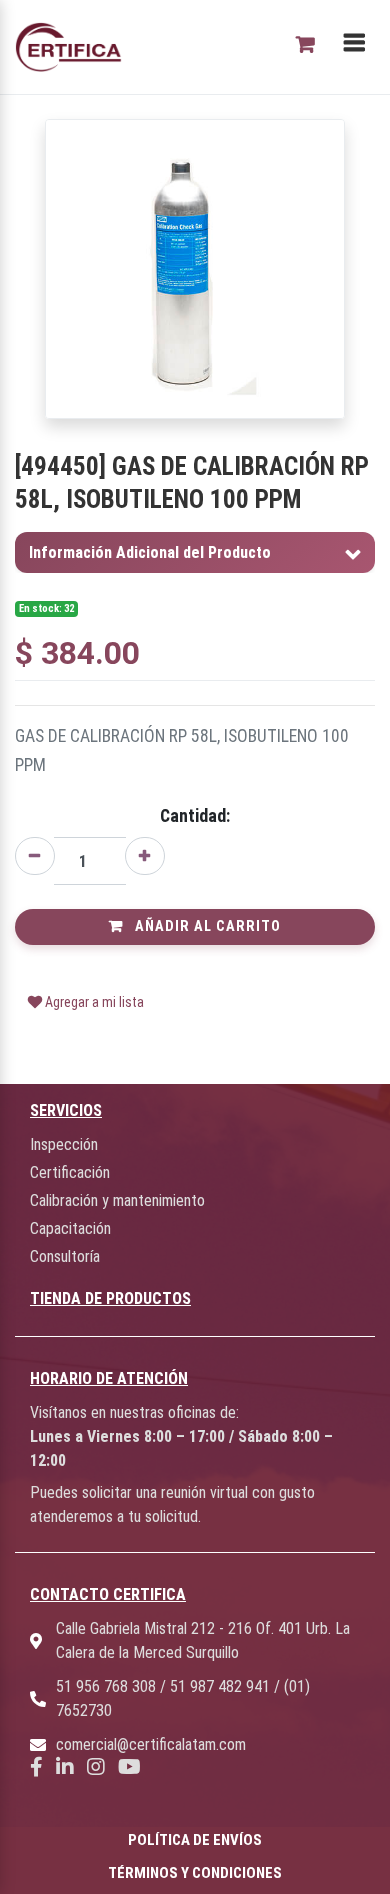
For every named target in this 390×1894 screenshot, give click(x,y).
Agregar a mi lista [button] (93, 1002)
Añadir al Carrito (206, 926)
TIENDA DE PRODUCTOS (110, 1298)
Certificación (70, 1172)
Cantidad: (195, 816)
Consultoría (65, 1256)
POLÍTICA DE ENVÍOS (195, 1840)
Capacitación (70, 1228)
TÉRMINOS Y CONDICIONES (195, 1873)
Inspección (64, 1144)
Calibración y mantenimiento (117, 1200)
